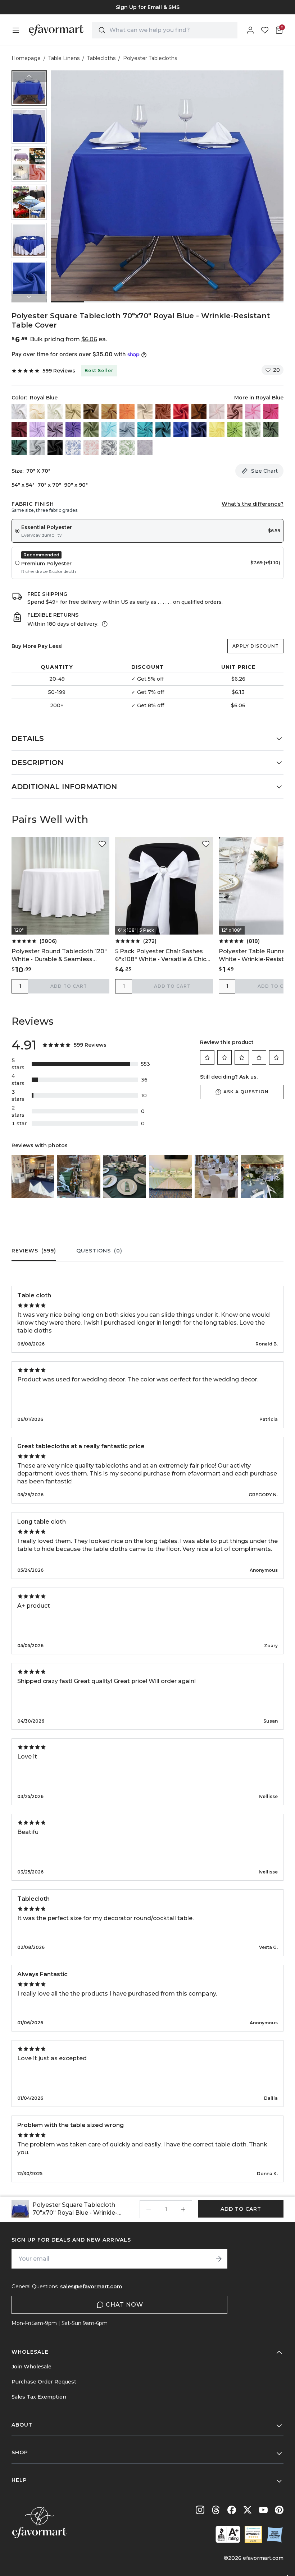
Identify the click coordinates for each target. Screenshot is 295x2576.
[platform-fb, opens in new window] (232, 2510)
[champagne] (73, 412)
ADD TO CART (69, 986)
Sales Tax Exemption (39, 2397)
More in (259, 398)
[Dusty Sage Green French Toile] (127, 448)
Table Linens (64, 58)
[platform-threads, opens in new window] (216, 2510)
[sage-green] (253, 430)
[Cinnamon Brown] (199, 412)
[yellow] (217, 430)
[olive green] (271, 430)
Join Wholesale (31, 2367)
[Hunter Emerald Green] (19, 448)
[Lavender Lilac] (37, 430)
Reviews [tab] (34, 1251)
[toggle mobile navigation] (16, 30)
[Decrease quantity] (149, 2209)
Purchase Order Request (44, 2382)
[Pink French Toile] (91, 448)
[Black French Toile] (109, 448)
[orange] (127, 412)
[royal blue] (181, 430)
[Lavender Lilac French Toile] (145, 448)
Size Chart (264, 471)
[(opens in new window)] (228, 2534)
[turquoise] (145, 430)
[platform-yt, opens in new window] (263, 2510)
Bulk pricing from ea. (68, 339)
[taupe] (91, 412)
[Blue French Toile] (73, 448)
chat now (124, 2305)
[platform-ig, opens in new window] (200, 2510)
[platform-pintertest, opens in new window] (279, 2510)
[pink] (253, 412)
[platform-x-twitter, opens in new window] (248, 2510)
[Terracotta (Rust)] (163, 412)
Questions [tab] (99, 1251)
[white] (19, 412)
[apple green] (235, 430)
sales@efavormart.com (91, 2287)
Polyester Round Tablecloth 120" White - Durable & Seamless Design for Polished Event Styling (60, 956)
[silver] (37, 448)
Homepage (26, 58)
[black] (55, 448)
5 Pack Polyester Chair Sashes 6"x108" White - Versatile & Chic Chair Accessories (161, 956)
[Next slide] (29, 297)
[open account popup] (250, 30)
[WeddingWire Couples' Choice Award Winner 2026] (253, 2534)
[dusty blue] (127, 430)
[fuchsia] (271, 412)
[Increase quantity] (183, 2209)
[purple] (73, 430)
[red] (181, 412)
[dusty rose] (235, 412)
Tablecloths (101, 58)
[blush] (217, 412)
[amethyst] (55, 430)
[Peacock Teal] (163, 430)
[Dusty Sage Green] (91, 430)
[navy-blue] (199, 430)
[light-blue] (109, 430)
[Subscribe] (219, 2259)
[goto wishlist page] (265, 30)
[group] (147, 7)
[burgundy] (19, 430)
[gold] (109, 412)
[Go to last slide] (29, 76)
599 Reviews (59, 371)
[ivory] (55, 412)
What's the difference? (253, 504)
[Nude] (145, 412)
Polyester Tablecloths (150, 58)
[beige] (37, 412)
